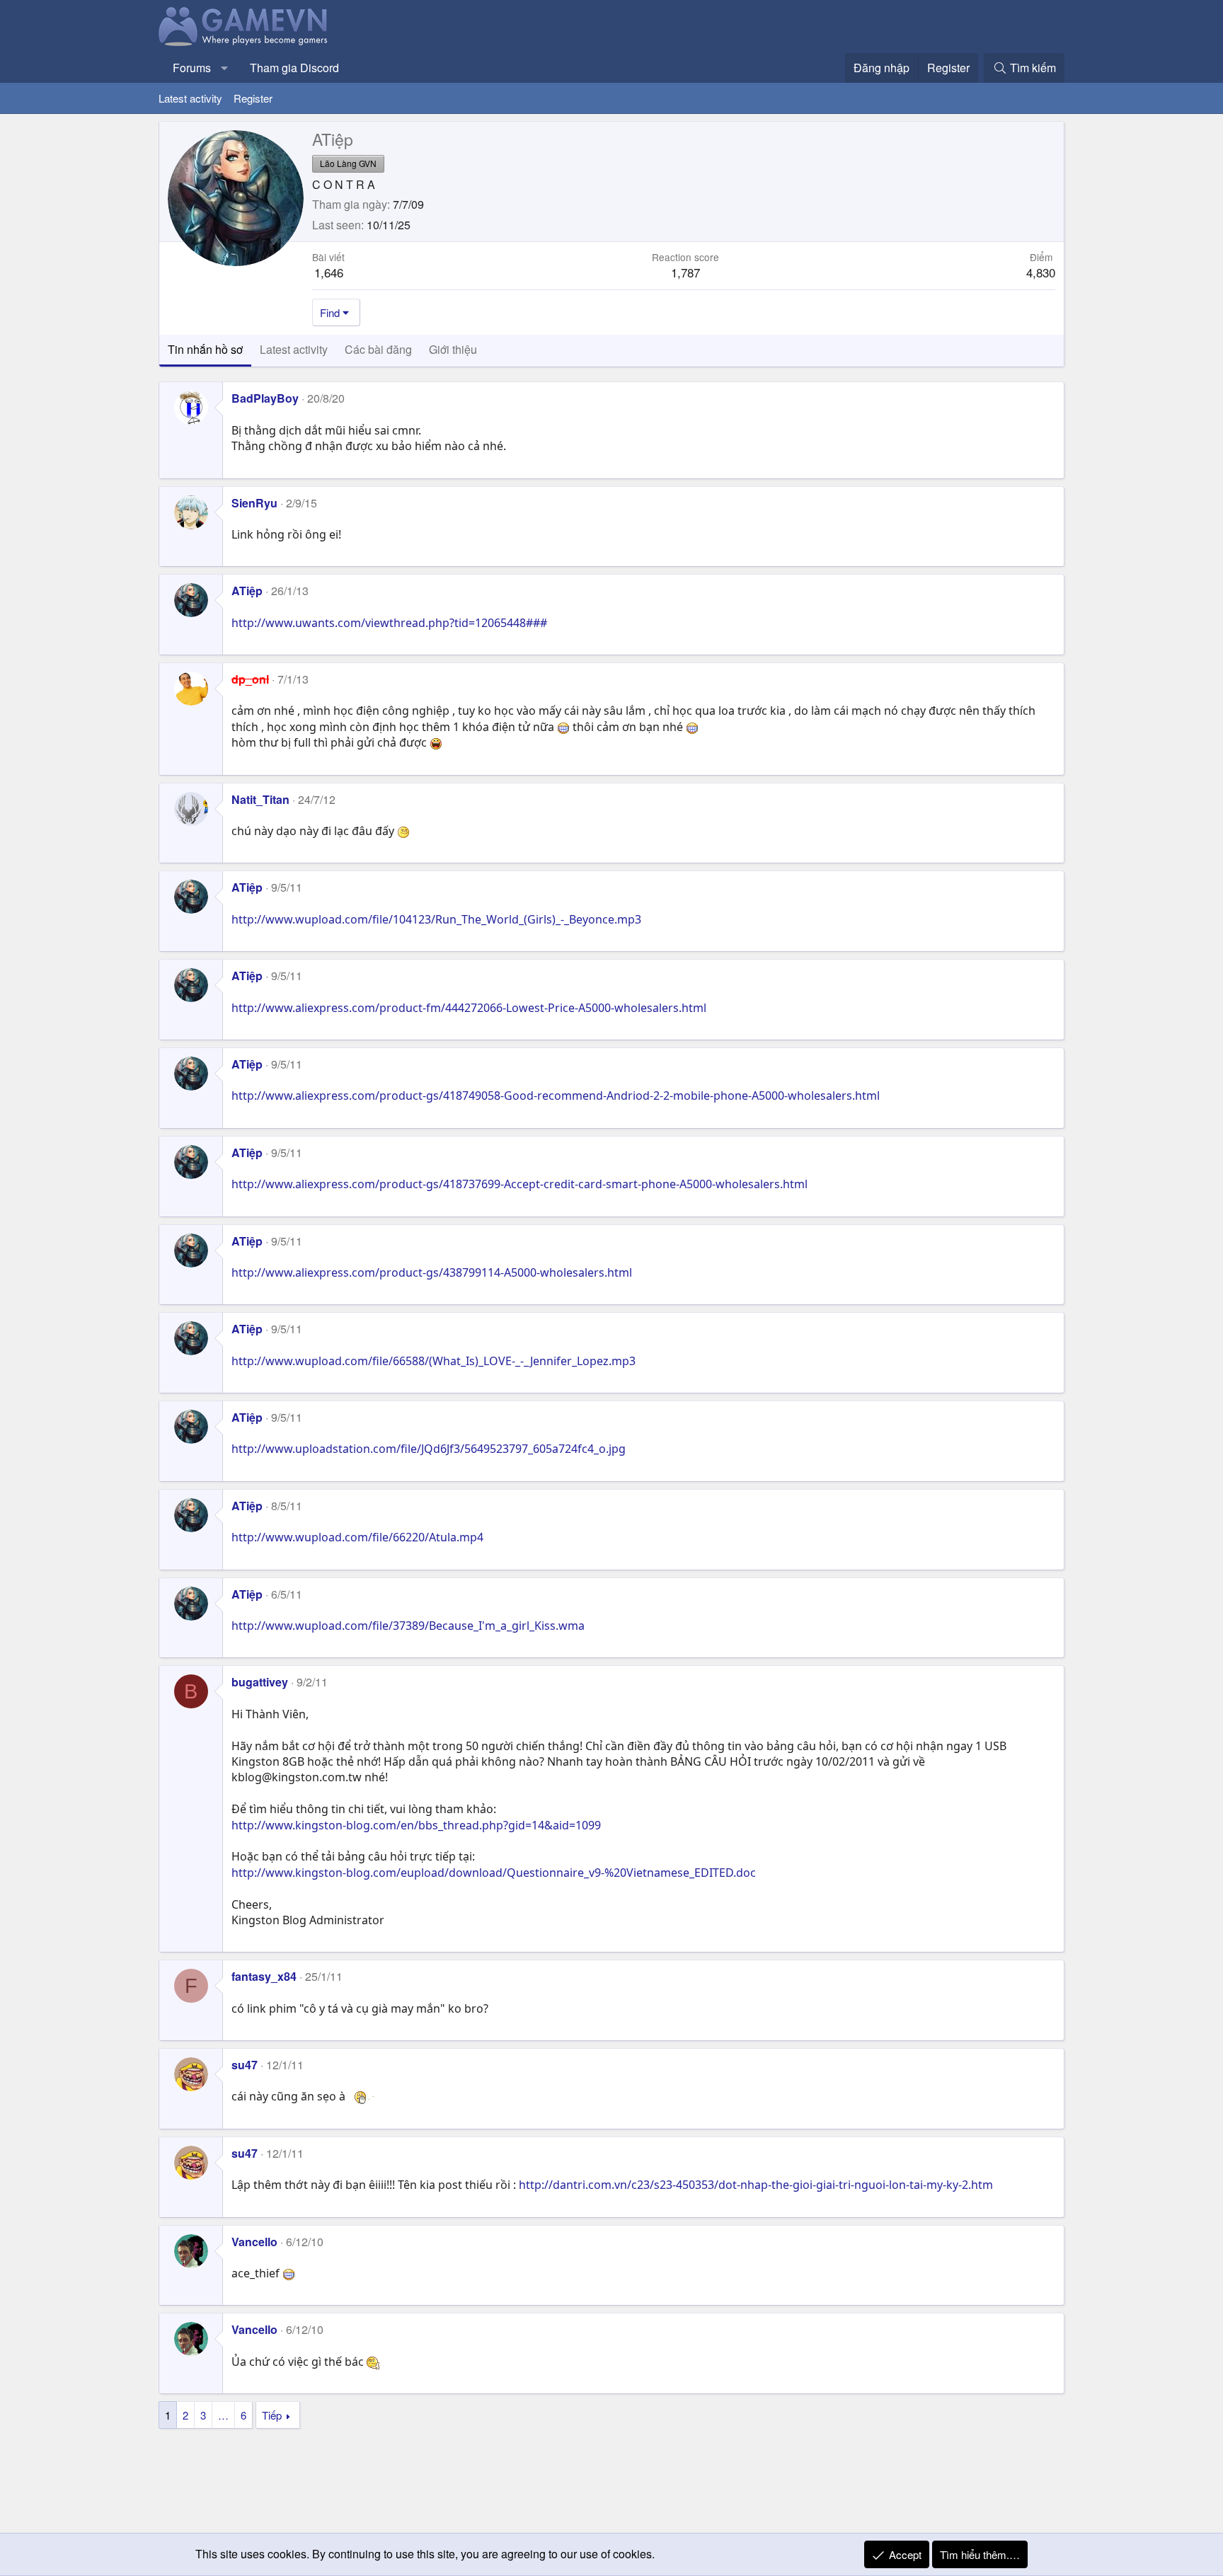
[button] (225, 68)
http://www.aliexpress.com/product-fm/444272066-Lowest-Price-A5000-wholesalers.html (469, 1008)
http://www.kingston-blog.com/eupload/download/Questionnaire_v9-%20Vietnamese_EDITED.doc (494, 1873)
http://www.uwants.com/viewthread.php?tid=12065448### (389, 623)
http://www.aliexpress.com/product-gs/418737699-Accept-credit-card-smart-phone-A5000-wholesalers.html (519, 1184)
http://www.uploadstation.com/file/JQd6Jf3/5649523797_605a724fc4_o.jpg (429, 1449)
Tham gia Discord (294, 68)
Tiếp (272, 2415)
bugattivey (260, 1682)
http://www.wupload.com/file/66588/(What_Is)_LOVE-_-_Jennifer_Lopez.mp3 (433, 1361)
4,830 (1041, 272)
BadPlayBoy (265, 398)
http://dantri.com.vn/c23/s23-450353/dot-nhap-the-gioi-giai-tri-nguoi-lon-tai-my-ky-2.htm (756, 2185)
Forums (192, 68)
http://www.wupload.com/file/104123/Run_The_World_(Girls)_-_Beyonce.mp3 (436, 919)
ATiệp (247, 591)
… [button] (223, 2415)
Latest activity (190, 98)
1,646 (329, 272)
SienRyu (254, 503)
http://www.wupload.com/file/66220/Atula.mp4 (357, 1537)
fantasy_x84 (264, 1976)
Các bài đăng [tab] (378, 349)
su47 (245, 2065)
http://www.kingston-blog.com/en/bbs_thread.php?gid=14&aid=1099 (416, 1825)
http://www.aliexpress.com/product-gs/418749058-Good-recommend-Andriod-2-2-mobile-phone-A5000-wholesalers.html (556, 1096)
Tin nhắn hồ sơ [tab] (205, 349)
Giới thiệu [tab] (453, 349)
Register (253, 98)
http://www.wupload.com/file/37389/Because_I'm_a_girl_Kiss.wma (408, 1626)
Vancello (254, 2242)
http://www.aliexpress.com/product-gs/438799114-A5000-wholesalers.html (432, 1272)
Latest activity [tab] (294, 349)
